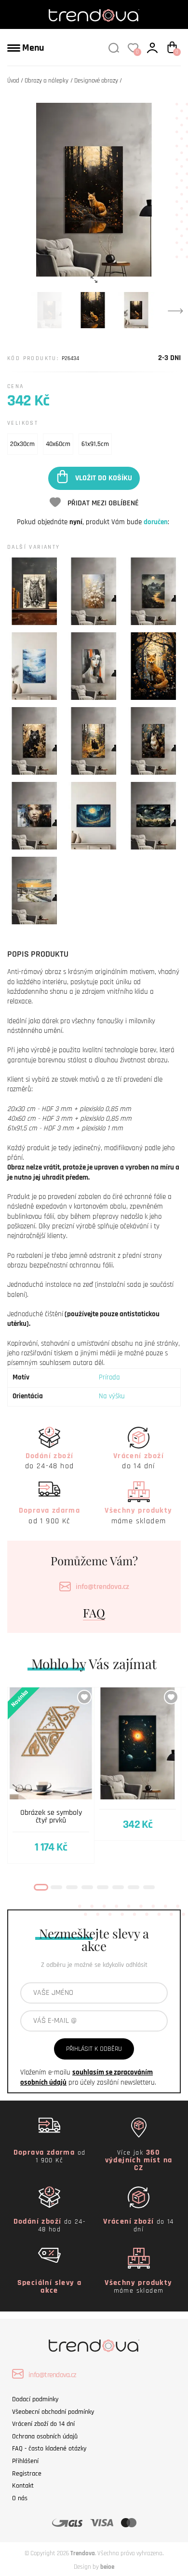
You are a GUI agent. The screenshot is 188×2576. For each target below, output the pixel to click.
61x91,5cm (95, 444)
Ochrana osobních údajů (45, 2437)
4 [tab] (87, 1887)
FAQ (94, 1613)
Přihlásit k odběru (94, 2049)
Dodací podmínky (35, 2399)
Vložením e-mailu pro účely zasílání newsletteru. (88, 2077)
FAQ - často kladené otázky (49, 2449)
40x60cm (58, 444)
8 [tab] (149, 1887)
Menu (32, 48)
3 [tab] (72, 1887)
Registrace (27, 2474)
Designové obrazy (96, 81)
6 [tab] (118, 1887)
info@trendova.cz (102, 1587)
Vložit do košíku (104, 478)
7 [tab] (134, 1887)
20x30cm (22, 444)
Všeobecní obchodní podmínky (53, 2412)
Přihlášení (25, 2461)
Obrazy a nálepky (47, 81)
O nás (20, 2498)
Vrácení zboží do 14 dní (43, 2424)
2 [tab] (56, 1887)
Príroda (109, 1377)
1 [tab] (41, 1887)
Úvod (13, 81)
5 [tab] (103, 1887)
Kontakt (23, 2486)
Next (175, 310)
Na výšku (112, 1396)
